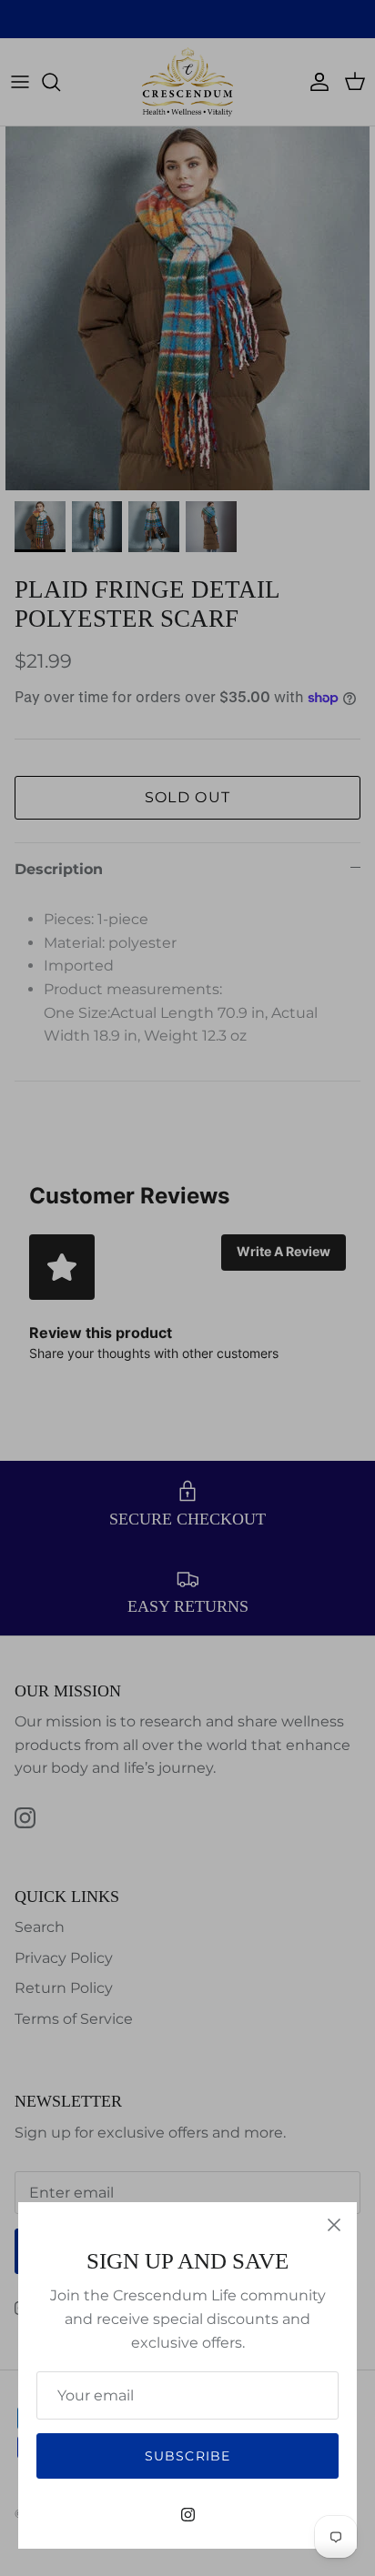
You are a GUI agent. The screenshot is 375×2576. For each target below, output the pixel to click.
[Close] (334, 2225)
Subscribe (187, 2456)
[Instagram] (188, 2515)
